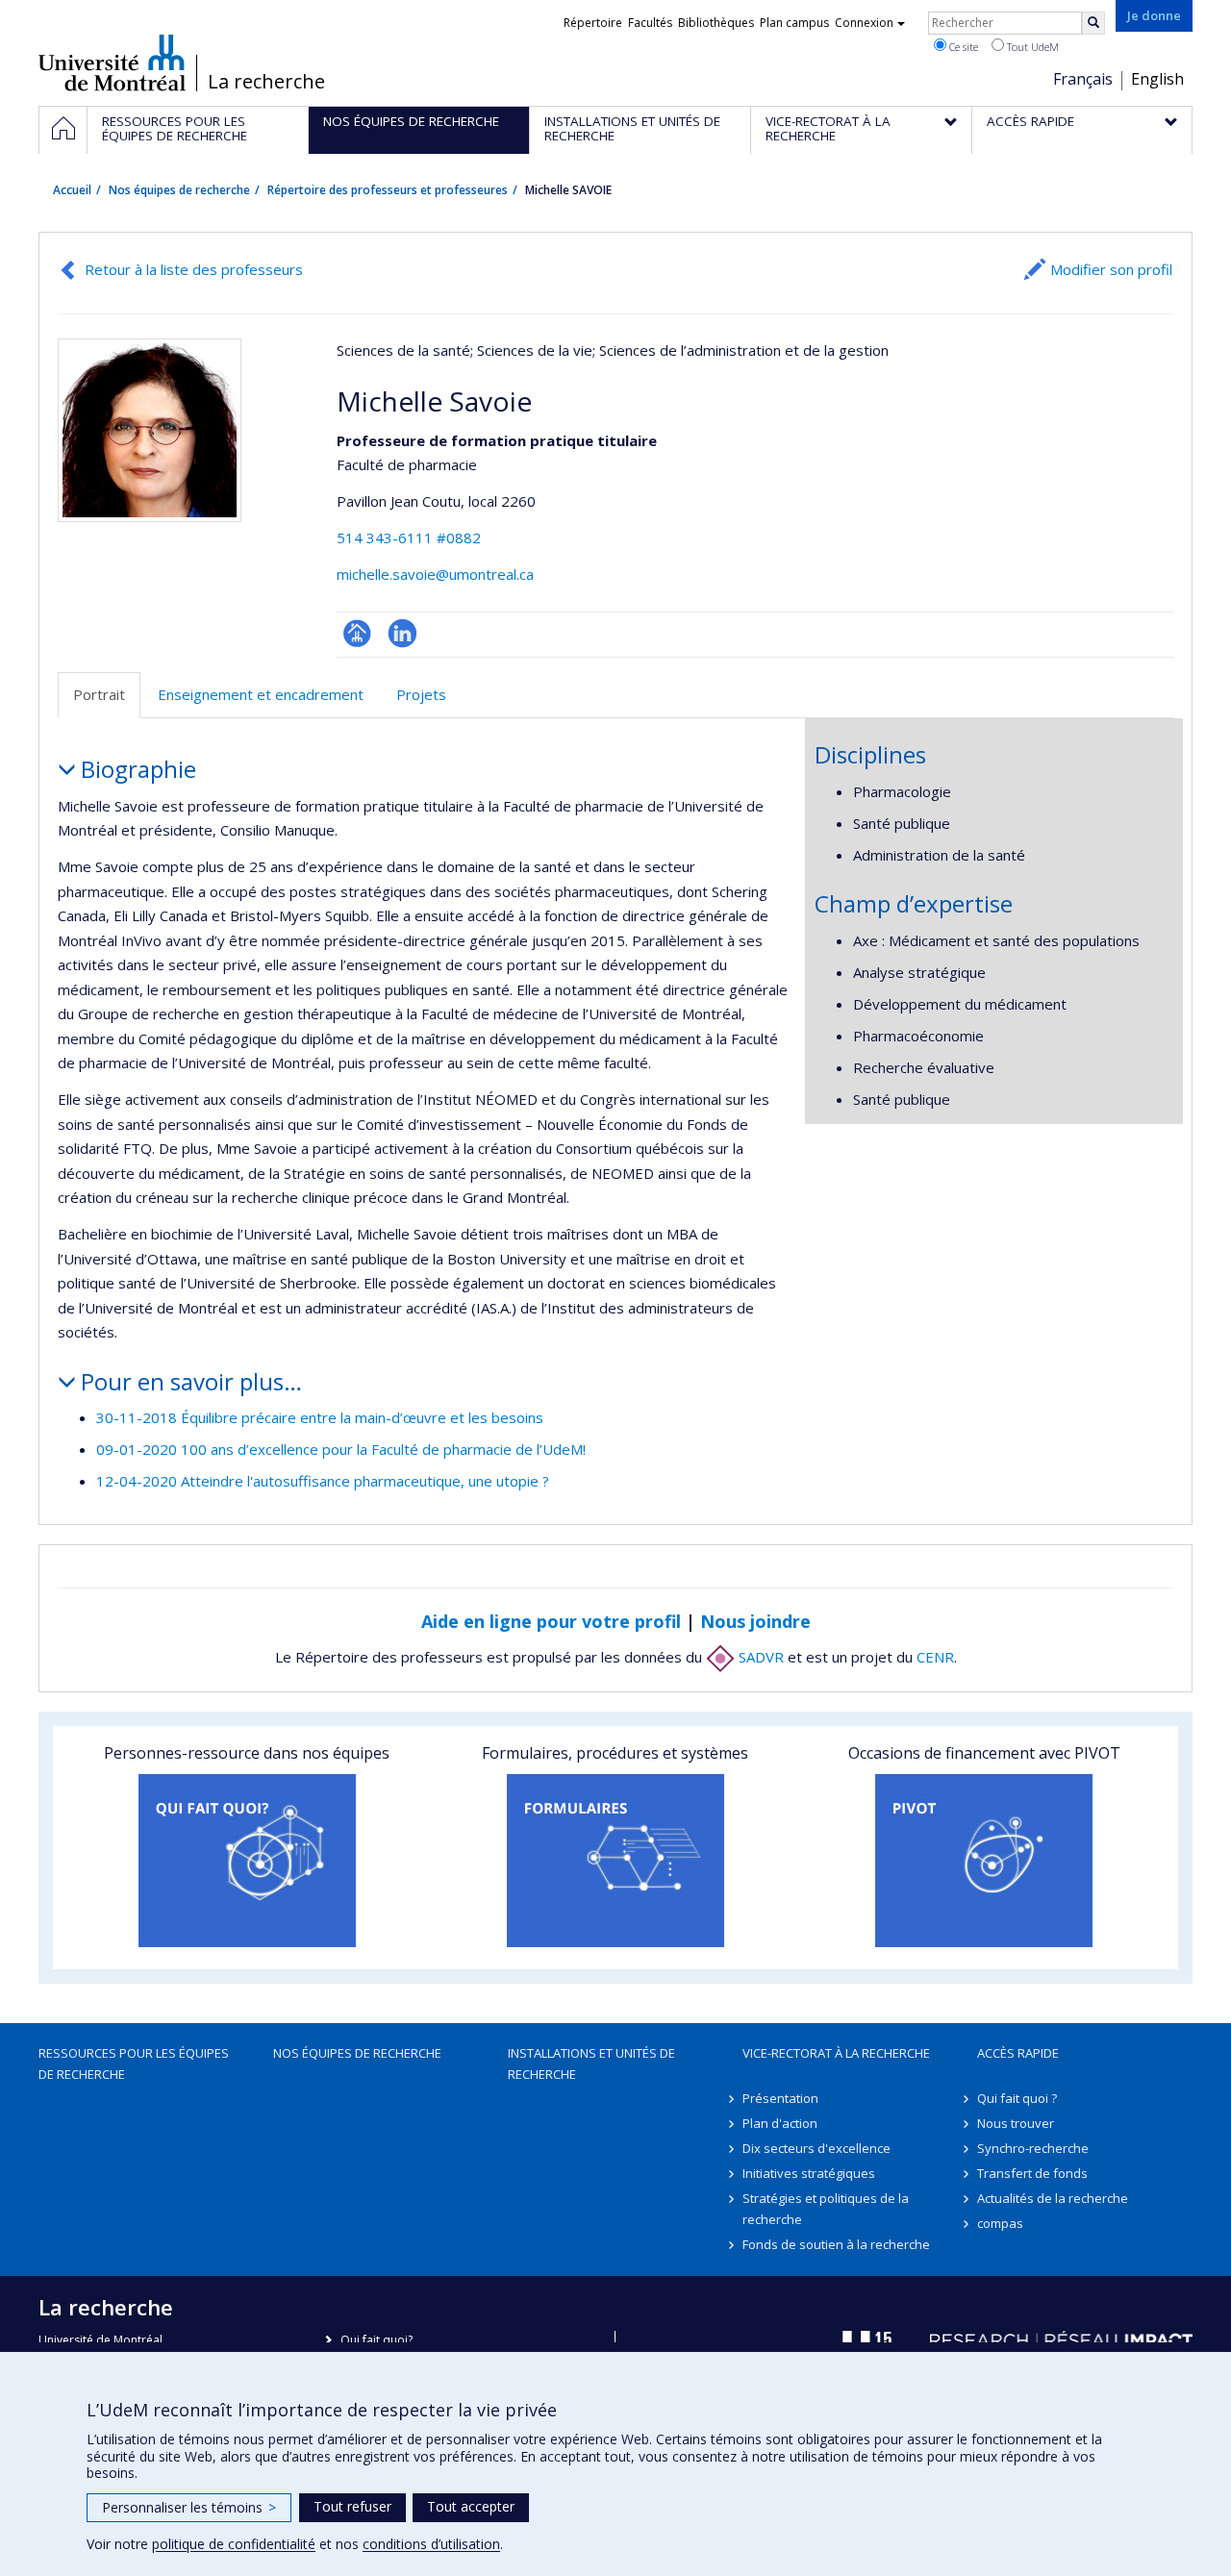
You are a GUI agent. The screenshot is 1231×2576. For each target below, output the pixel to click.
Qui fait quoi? (377, 2340)
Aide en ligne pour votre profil (551, 1621)
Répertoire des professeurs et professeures (388, 190)
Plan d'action (780, 2123)
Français (1083, 79)
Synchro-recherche (1033, 2148)
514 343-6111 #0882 (409, 538)
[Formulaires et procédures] (615, 1861)
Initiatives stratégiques (809, 2173)
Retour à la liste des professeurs (194, 269)
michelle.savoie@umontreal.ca (435, 574)
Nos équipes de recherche (179, 190)
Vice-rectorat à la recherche (836, 2053)
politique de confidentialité (234, 2544)
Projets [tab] (421, 694)
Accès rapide (1018, 2053)
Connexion (864, 23)
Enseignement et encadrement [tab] (261, 694)
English (1157, 79)
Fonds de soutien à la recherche (836, 2244)
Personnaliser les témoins (189, 2507)
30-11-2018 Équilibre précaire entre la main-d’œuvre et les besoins (320, 1417)
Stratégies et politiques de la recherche (826, 2209)
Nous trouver (1016, 2123)
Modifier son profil (1111, 269)
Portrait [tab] (99, 694)
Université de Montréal (112, 63)
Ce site (962, 47)
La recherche (266, 82)
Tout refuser (352, 2506)
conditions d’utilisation (431, 2544)
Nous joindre (755, 1621)
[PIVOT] (984, 1861)
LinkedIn (402, 633)
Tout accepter (471, 2506)
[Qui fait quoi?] (247, 1861)
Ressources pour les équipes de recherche (134, 2063)
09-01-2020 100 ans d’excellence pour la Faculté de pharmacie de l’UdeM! (341, 1449)
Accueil (72, 190)
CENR (935, 1657)
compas (1000, 2223)
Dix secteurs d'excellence (816, 2148)
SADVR (759, 1657)
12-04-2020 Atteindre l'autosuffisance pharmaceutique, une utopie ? (323, 1481)
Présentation (780, 2098)
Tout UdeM (1031, 47)
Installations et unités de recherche (591, 2063)
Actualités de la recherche (1053, 2198)
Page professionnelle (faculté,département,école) (357, 633)
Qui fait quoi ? (1017, 2098)
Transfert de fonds (1032, 2173)
